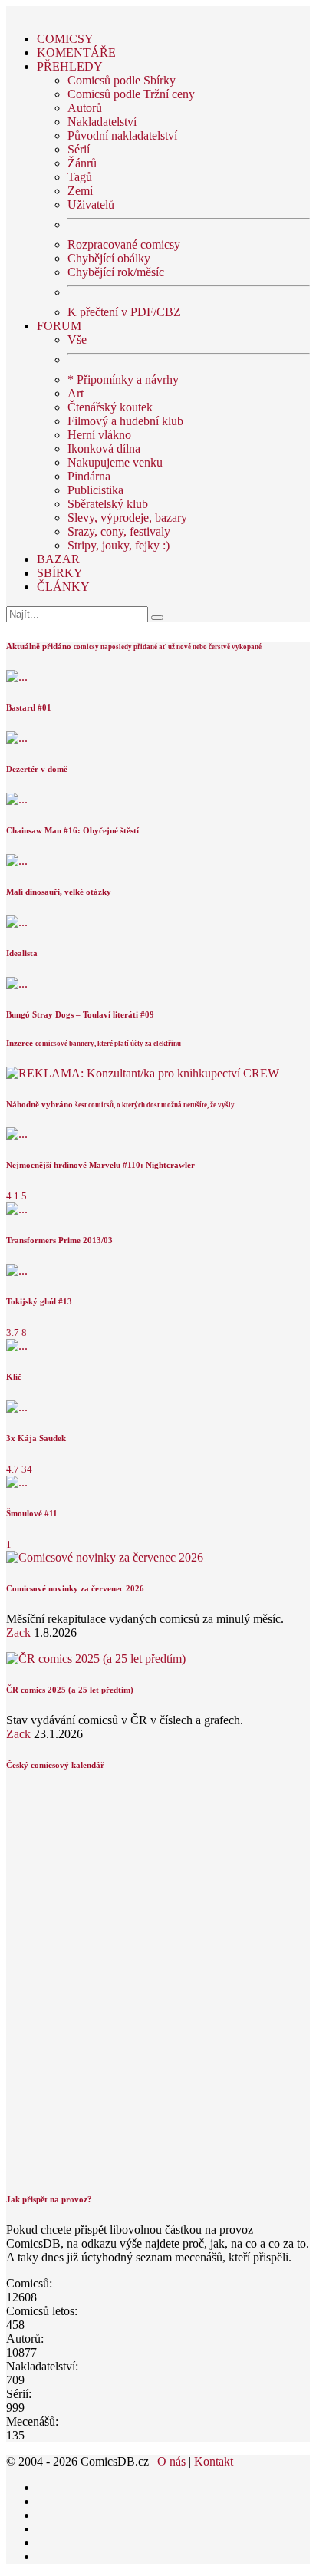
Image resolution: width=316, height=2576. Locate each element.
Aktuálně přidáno (39, 646)
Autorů (85, 108)
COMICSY (65, 39)
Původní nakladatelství (122, 135)
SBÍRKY (60, 573)
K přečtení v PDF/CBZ (124, 312)
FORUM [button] (59, 326)
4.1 (13, 1196)
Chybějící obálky (109, 258)
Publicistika (95, 490)
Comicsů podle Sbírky (122, 80)
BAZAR (58, 559)
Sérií (79, 149)
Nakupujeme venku (115, 462)
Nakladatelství (102, 122)
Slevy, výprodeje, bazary (127, 518)
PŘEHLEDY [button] (70, 66)
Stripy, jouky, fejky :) (118, 545)
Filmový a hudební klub (125, 421)
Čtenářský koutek (110, 407)
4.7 (13, 1469)
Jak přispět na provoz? (49, 2199)
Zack (18, 1633)
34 (27, 1469)
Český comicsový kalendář (55, 1765)
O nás (171, 2461)
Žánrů (82, 163)
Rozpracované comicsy (124, 244)
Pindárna (89, 476)
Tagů (80, 177)
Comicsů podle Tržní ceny (131, 94)
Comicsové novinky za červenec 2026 (75, 1588)
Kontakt (214, 2461)
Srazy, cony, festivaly (119, 531)
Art (76, 393)
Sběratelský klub (108, 504)
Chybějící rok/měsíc (116, 272)
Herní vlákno (99, 435)
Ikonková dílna (104, 449)
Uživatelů (91, 204)
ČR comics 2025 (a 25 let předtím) (70, 1690)
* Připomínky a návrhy (123, 379)
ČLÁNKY (63, 587)
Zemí (80, 191)
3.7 (13, 1333)
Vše (77, 340)
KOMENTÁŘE (76, 53)
